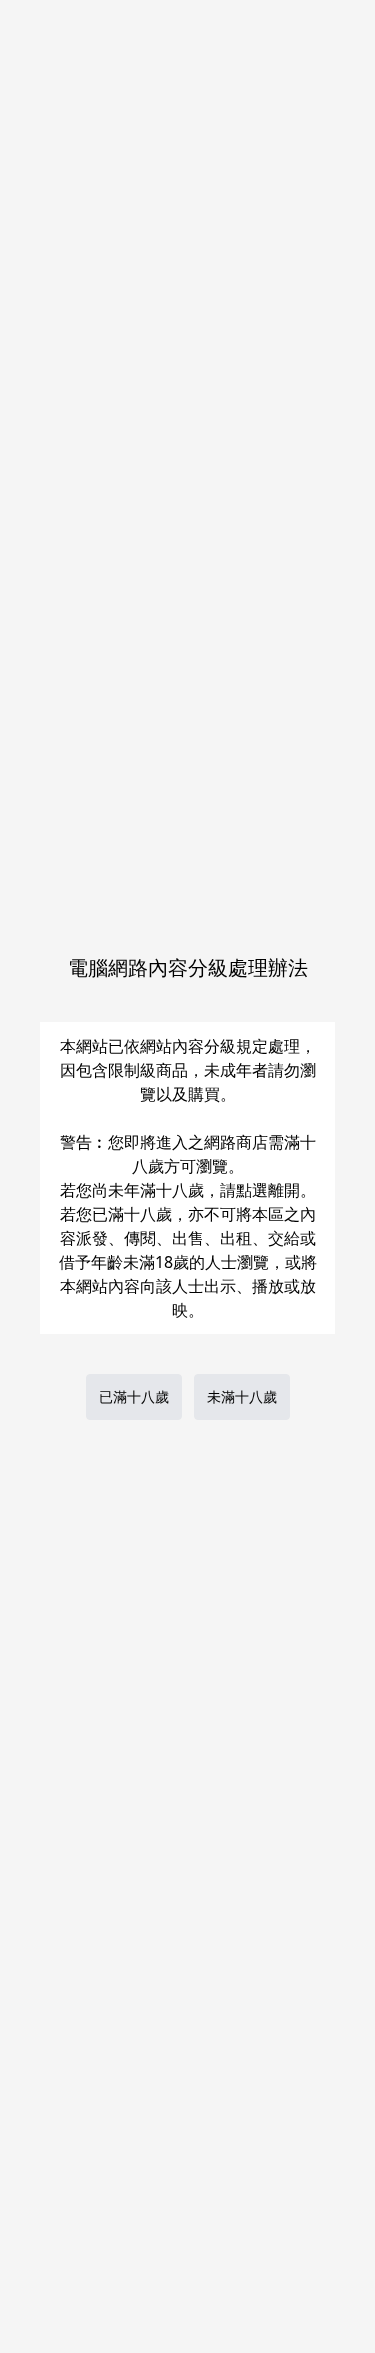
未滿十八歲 (242, 1396)
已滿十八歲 (134, 1396)
